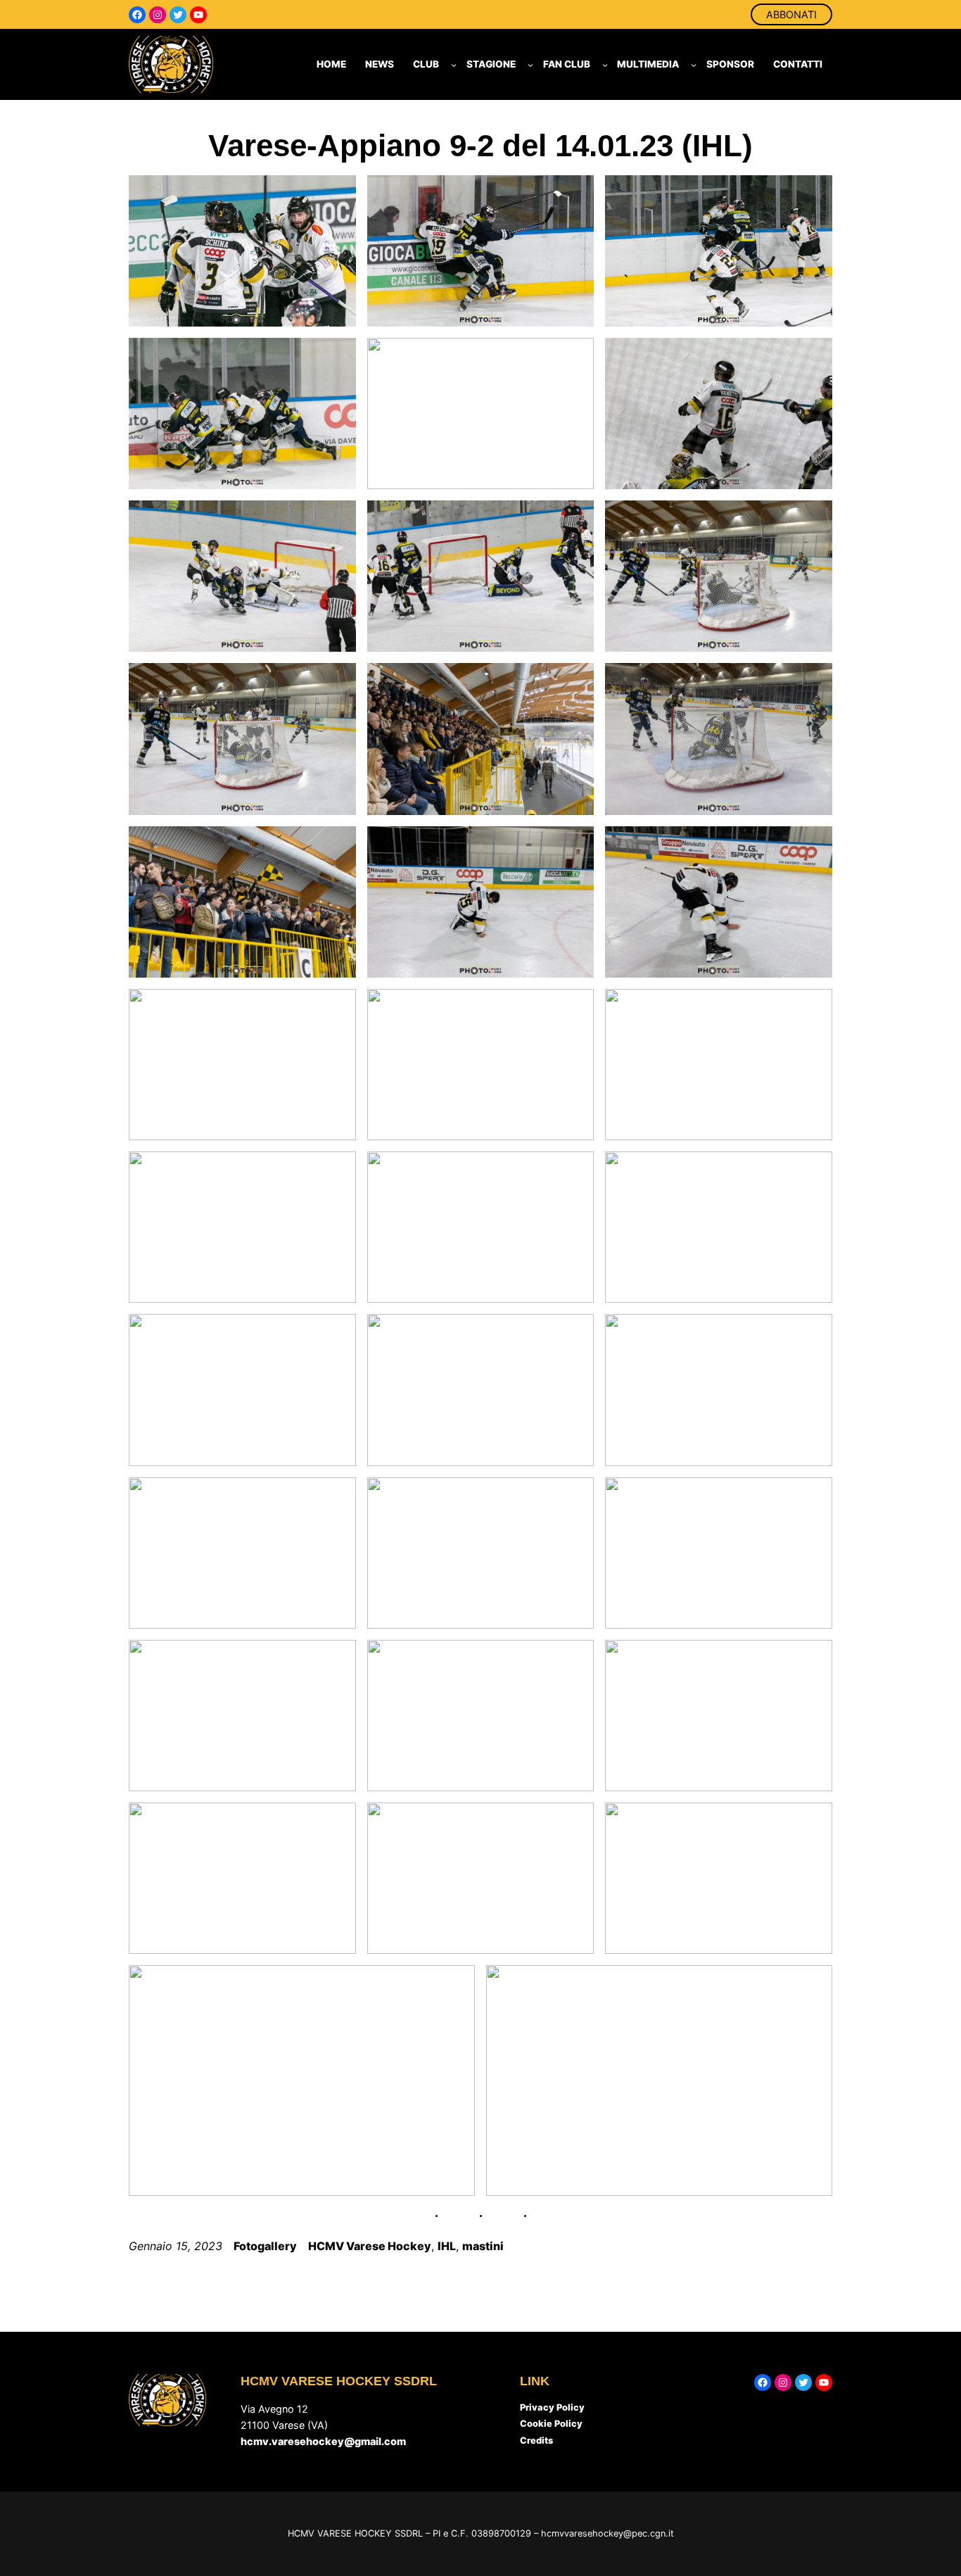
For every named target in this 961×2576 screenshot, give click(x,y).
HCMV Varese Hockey (370, 2246)
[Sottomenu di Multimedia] (694, 65)
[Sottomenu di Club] (454, 65)
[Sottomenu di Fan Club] (605, 65)
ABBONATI (791, 14)
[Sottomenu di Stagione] (530, 65)
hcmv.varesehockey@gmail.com (323, 2441)
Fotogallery (265, 2246)
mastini (483, 2246)
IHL (447, 2246)
